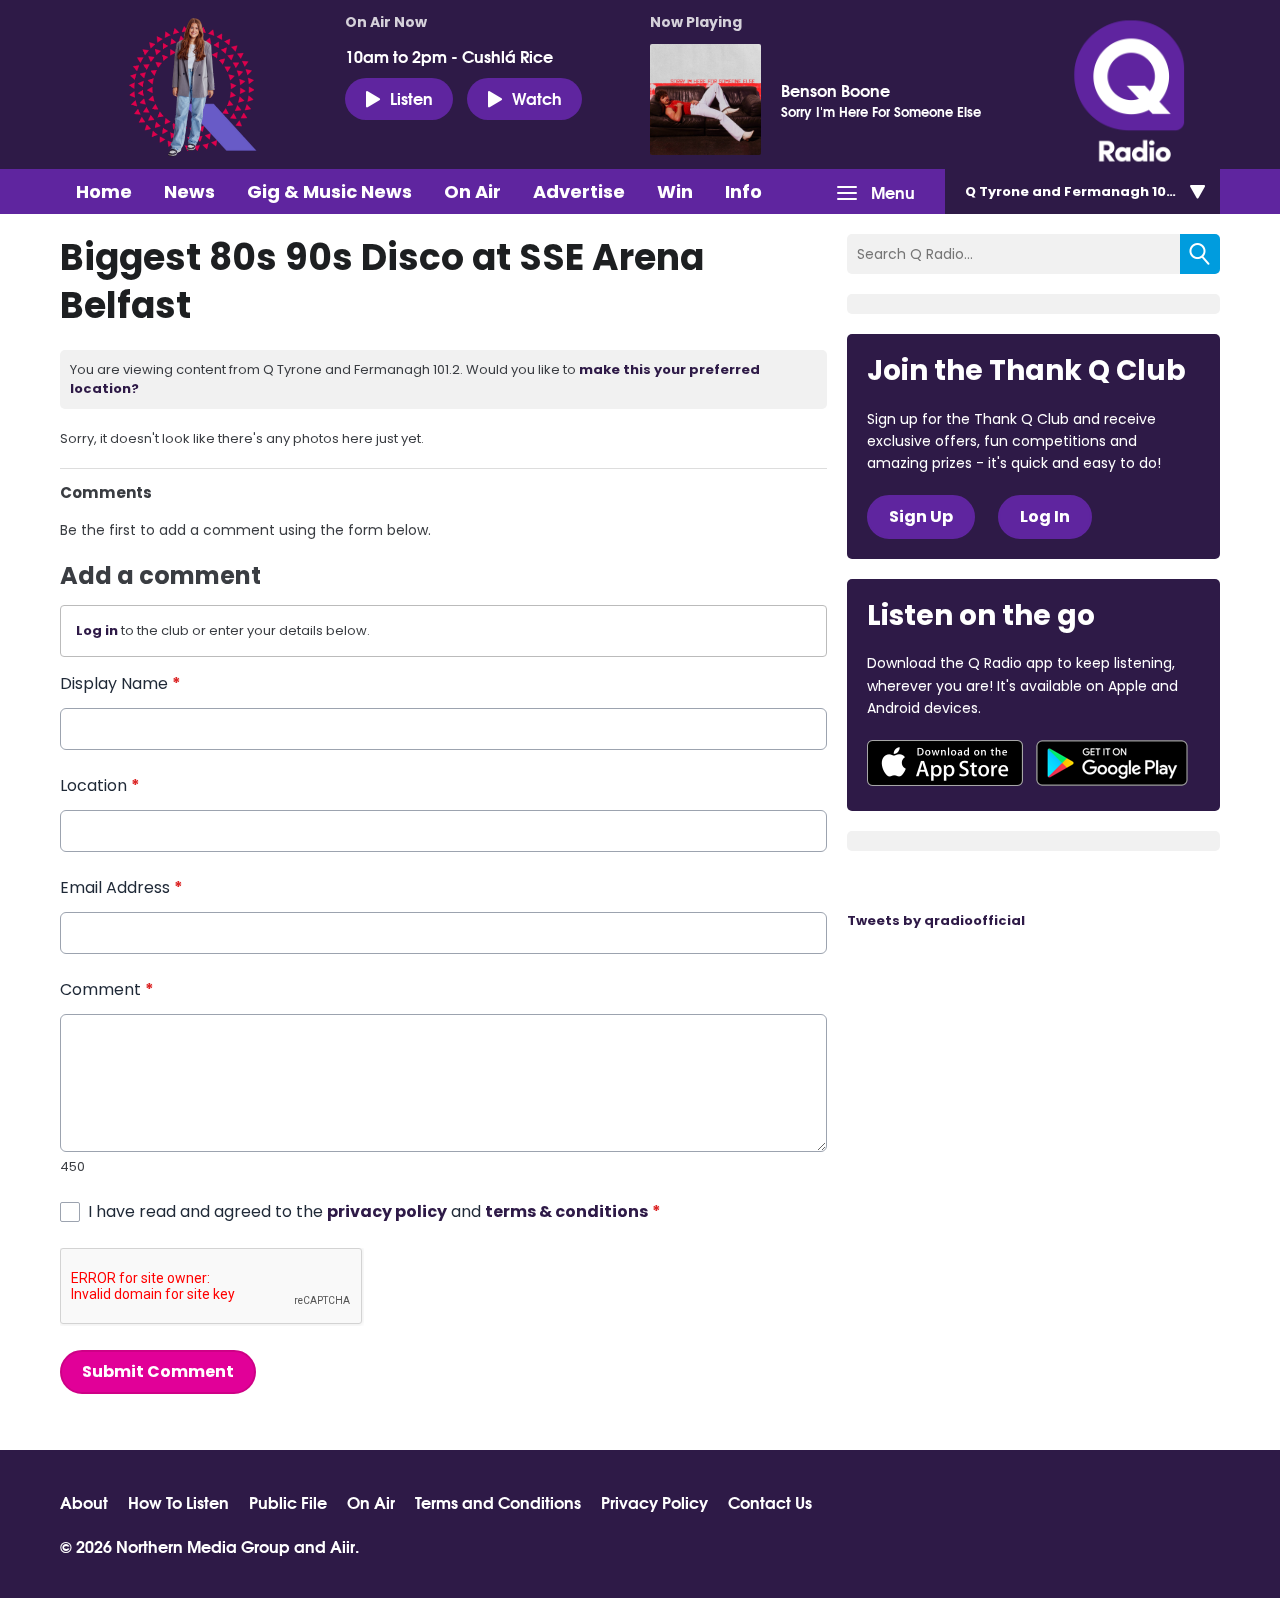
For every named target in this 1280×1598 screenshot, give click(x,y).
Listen (411, 97)
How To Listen (178, 1502)
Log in (97, 630)
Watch (537, 97)
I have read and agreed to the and (374, 1211)
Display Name (120, 683)
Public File (288, 1502)
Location (100, 785)
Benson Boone (835, 90)
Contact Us (770, 1502)
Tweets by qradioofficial (936, 920)
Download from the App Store (945, 763)
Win (675, 191)
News (189, 191)
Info (743, 191)
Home (104, 191)
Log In (1045, 516)
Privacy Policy (654, 1502)
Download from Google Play (1112, 763)
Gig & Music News (329, 191)
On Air (472, 191)
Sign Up (921, 516)
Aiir (342, 1545)
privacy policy (387, 1211)
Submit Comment (158, 1371)
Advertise (579, 191)
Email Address (121, 887)
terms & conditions (566, 1211)
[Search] (1200, 254)
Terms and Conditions (498, 1502)
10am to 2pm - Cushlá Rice (449, 56)
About (84, 1502)
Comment (107, 989)
